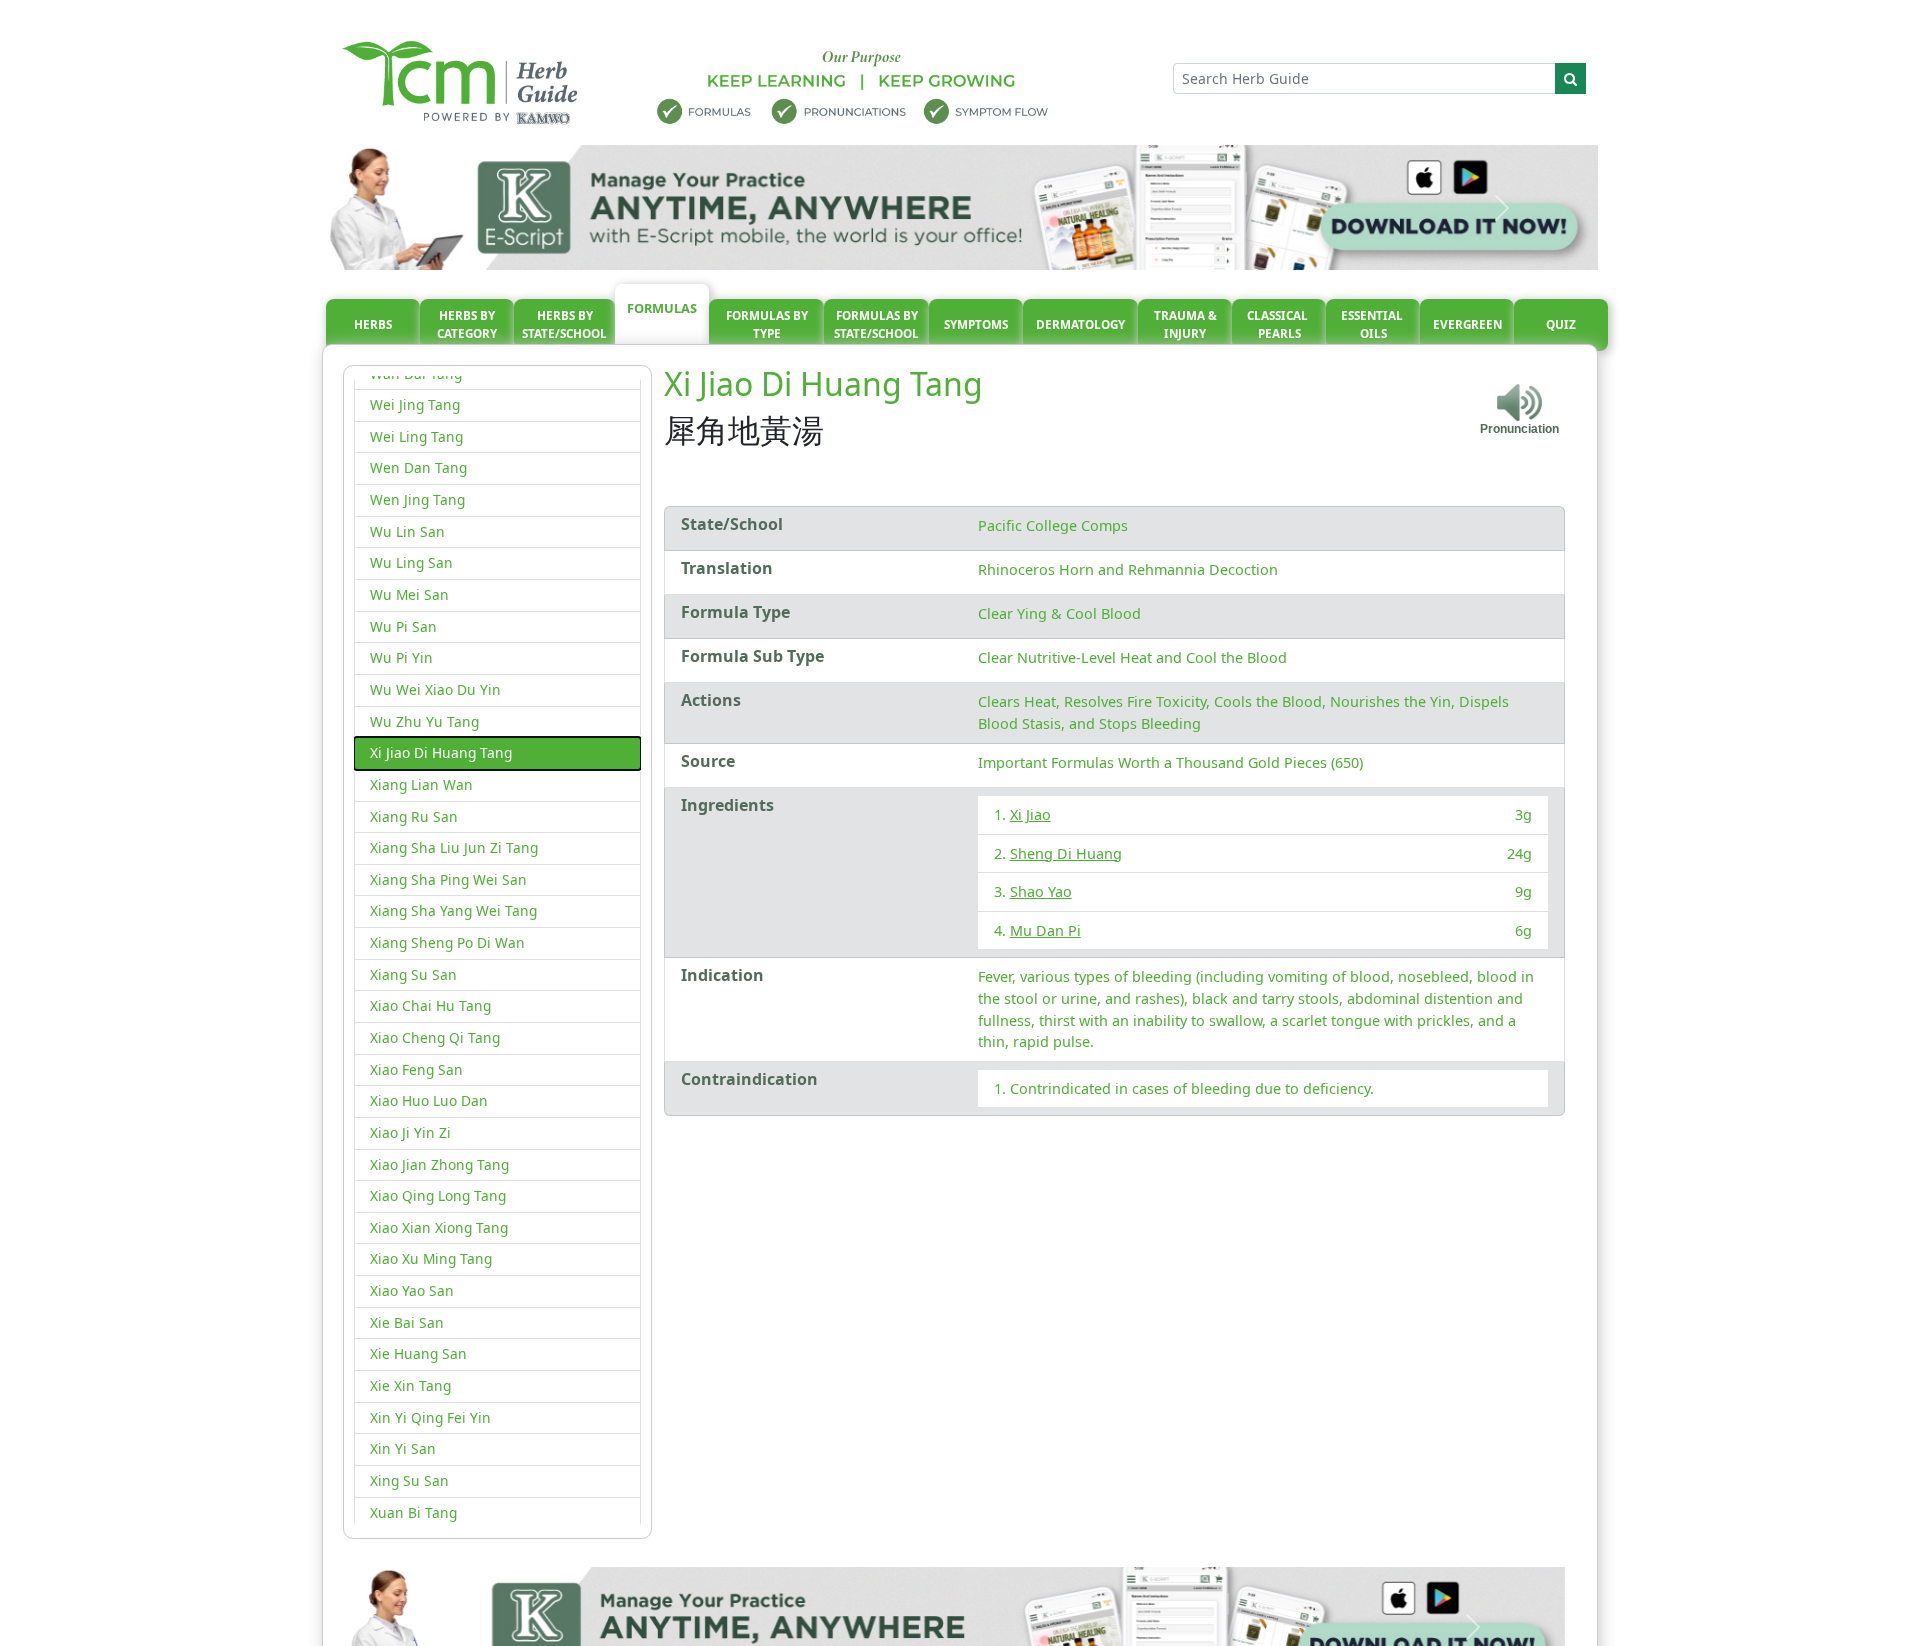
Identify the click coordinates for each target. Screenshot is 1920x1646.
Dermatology (1080, 324)
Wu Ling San (411, 562)
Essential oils (1373, 324)
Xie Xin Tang (410, 1385)
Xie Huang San (418, 1353)
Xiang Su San (413, 974)
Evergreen (1467, 324)
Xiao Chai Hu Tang (430, 1005)
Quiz (1561, 324)
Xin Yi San (403, 1448)
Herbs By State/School (564, 324)
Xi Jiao (1030, 814)
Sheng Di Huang (1066, 853)
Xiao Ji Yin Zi (410, 1132)
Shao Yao (1041, 891)
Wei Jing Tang (415, 404)
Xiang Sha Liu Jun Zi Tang (454, 847)
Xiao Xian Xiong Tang (439, 1227)
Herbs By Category (467, 324)
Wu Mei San (409, 594)
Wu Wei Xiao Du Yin (435, 689)
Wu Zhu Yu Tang (424, 721)
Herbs (373, 324)
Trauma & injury (1185, 324)
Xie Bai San (407, 1322)
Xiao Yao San (412, 1290)
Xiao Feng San (416, 1069)
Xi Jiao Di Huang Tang (441, 752)
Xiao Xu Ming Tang (431, 1258)
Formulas (662, 308)
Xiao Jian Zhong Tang (439, 1164)
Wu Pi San (403, 626)
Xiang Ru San (414, 816)
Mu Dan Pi (1045, 930)
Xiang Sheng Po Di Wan (447, 942)
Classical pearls (1279, 324)
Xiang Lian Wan (421, 784)
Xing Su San (409, 1480)
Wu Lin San (407, 531)
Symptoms (976, 324)
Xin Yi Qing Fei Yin (430, 1417)
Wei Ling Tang (416, 436)
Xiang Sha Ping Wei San (448, 879)
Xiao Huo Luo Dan (429, 1100)
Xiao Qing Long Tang (438, 1195)
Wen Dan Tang (418, 467)
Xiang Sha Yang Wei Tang (453, 910)
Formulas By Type (767, 324)
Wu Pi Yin (401, 657)
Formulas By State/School (876, 324)
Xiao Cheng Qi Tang (435, 1037)
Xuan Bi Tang (413, 1512)
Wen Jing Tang (417, 499)
